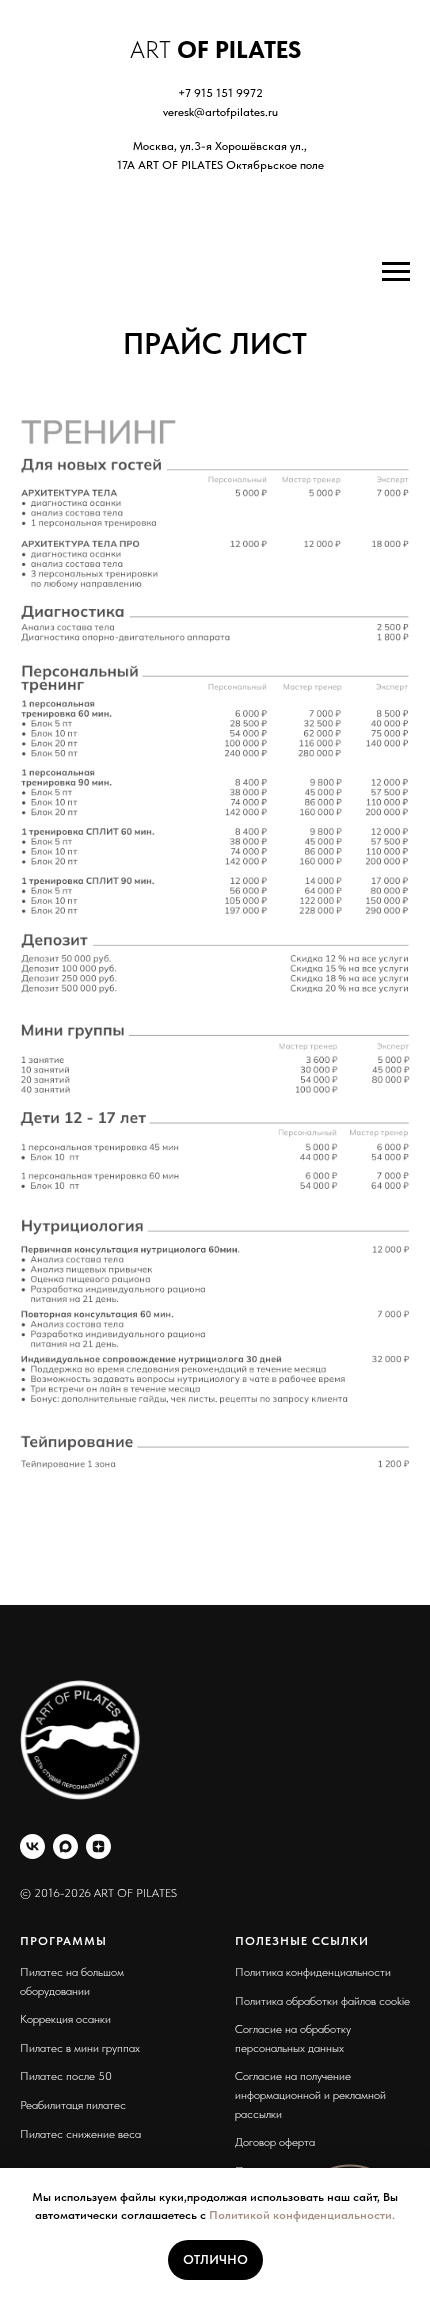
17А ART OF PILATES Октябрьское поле (220, 165)
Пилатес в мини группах (80, 2048)
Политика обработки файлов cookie (322, 2001)
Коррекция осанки (65, 2019)
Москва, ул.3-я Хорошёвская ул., (220, 146)
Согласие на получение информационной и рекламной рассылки (310, 2094)
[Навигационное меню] (396, 272)
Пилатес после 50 (66, 2076)
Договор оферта (275, 2142)
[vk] (32, 1846)
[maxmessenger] (65, 1846)
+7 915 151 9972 (220, 93)
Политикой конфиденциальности (300, 2215)
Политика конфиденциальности (313, 1972)
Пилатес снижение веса (80, 2134)
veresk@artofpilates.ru (220, 112)
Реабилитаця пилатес (73, 2105)
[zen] (98, 1846)
